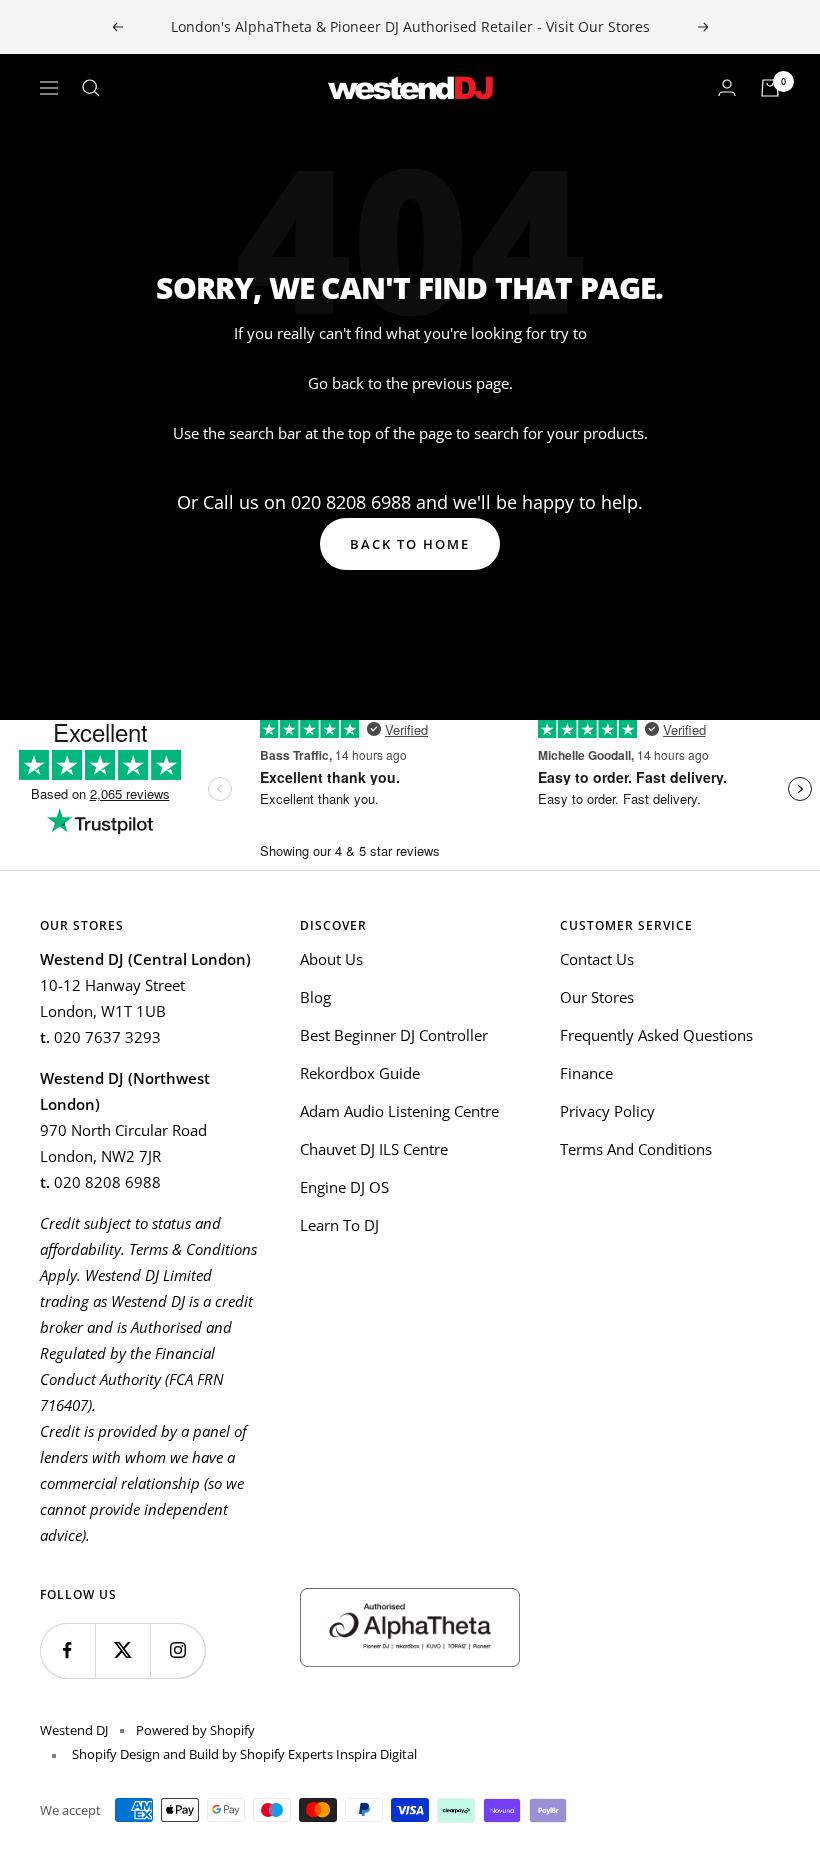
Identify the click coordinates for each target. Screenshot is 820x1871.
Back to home (410, 544)
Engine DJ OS (344, 1187)
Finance (586, 1073)
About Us (331, 959)
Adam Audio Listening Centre (399, 1111)
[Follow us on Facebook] (67, 1650)
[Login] (727, 88)
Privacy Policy (607, 1111)
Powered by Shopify (195, 1730)
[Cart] (770, 88)
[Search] (91, 88)
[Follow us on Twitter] (122, 1650)
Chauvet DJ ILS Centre (374, 1149)
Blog (315, 997)
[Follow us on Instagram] (177, 1650)
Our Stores (597, 997)
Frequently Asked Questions (656, 1035)
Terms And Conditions (636, 1149)
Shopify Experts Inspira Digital (327, 1754)
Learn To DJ (339, 1225)
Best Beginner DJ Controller (394, 1035)
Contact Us (597, 959)
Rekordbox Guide (360, 1073)
